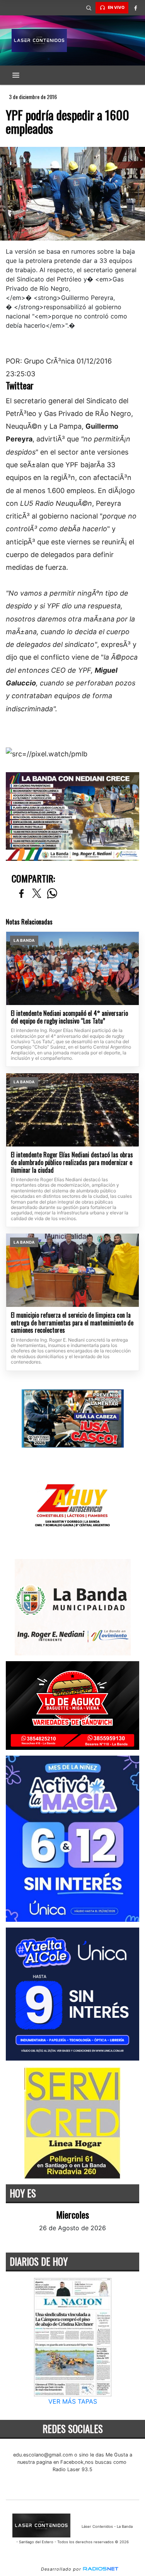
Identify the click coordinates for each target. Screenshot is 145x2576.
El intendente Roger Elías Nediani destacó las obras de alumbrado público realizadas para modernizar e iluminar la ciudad (72, 1163)
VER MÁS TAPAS (73, 2401)
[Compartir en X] (37, 894)
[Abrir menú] (16, 75)
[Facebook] (135, 8)
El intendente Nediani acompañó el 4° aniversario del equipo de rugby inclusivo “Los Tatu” (69, 1017)
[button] (89, 8)
